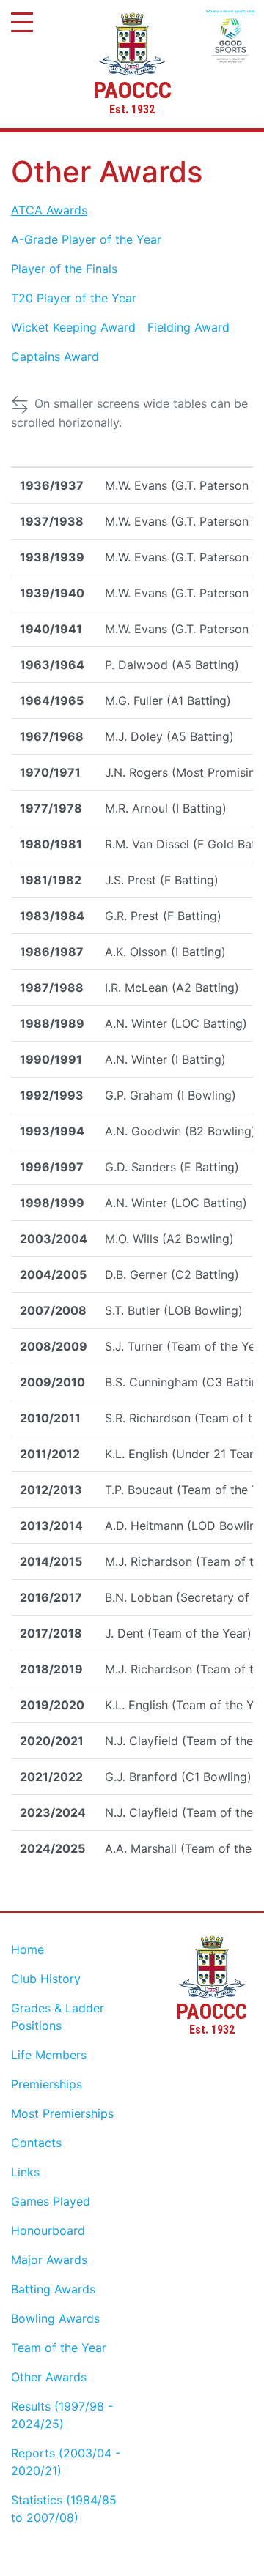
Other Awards (49, 2377)
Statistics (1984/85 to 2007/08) (64, 2509)
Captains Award (55, 356)
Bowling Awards (55, 2318)
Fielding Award (188, 327)
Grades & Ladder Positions (58, 2017)
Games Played (51, 2201)
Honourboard (48, 2230)
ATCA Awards (49, 210)
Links (25, 2172)
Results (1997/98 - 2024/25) (62, 2415)
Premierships (47, 2084)
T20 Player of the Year (74, 298)
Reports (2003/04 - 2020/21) (66, 2462)
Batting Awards (53, 2289)
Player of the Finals (64, 269)
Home (27, 1949)
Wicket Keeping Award (73, 327)
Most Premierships (62, 2113)
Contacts (36, 2143)
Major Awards (49, 2260)
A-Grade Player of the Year (86, 239)
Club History (46, 1979)
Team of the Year (59, 2348)
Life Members (49, 2055)
